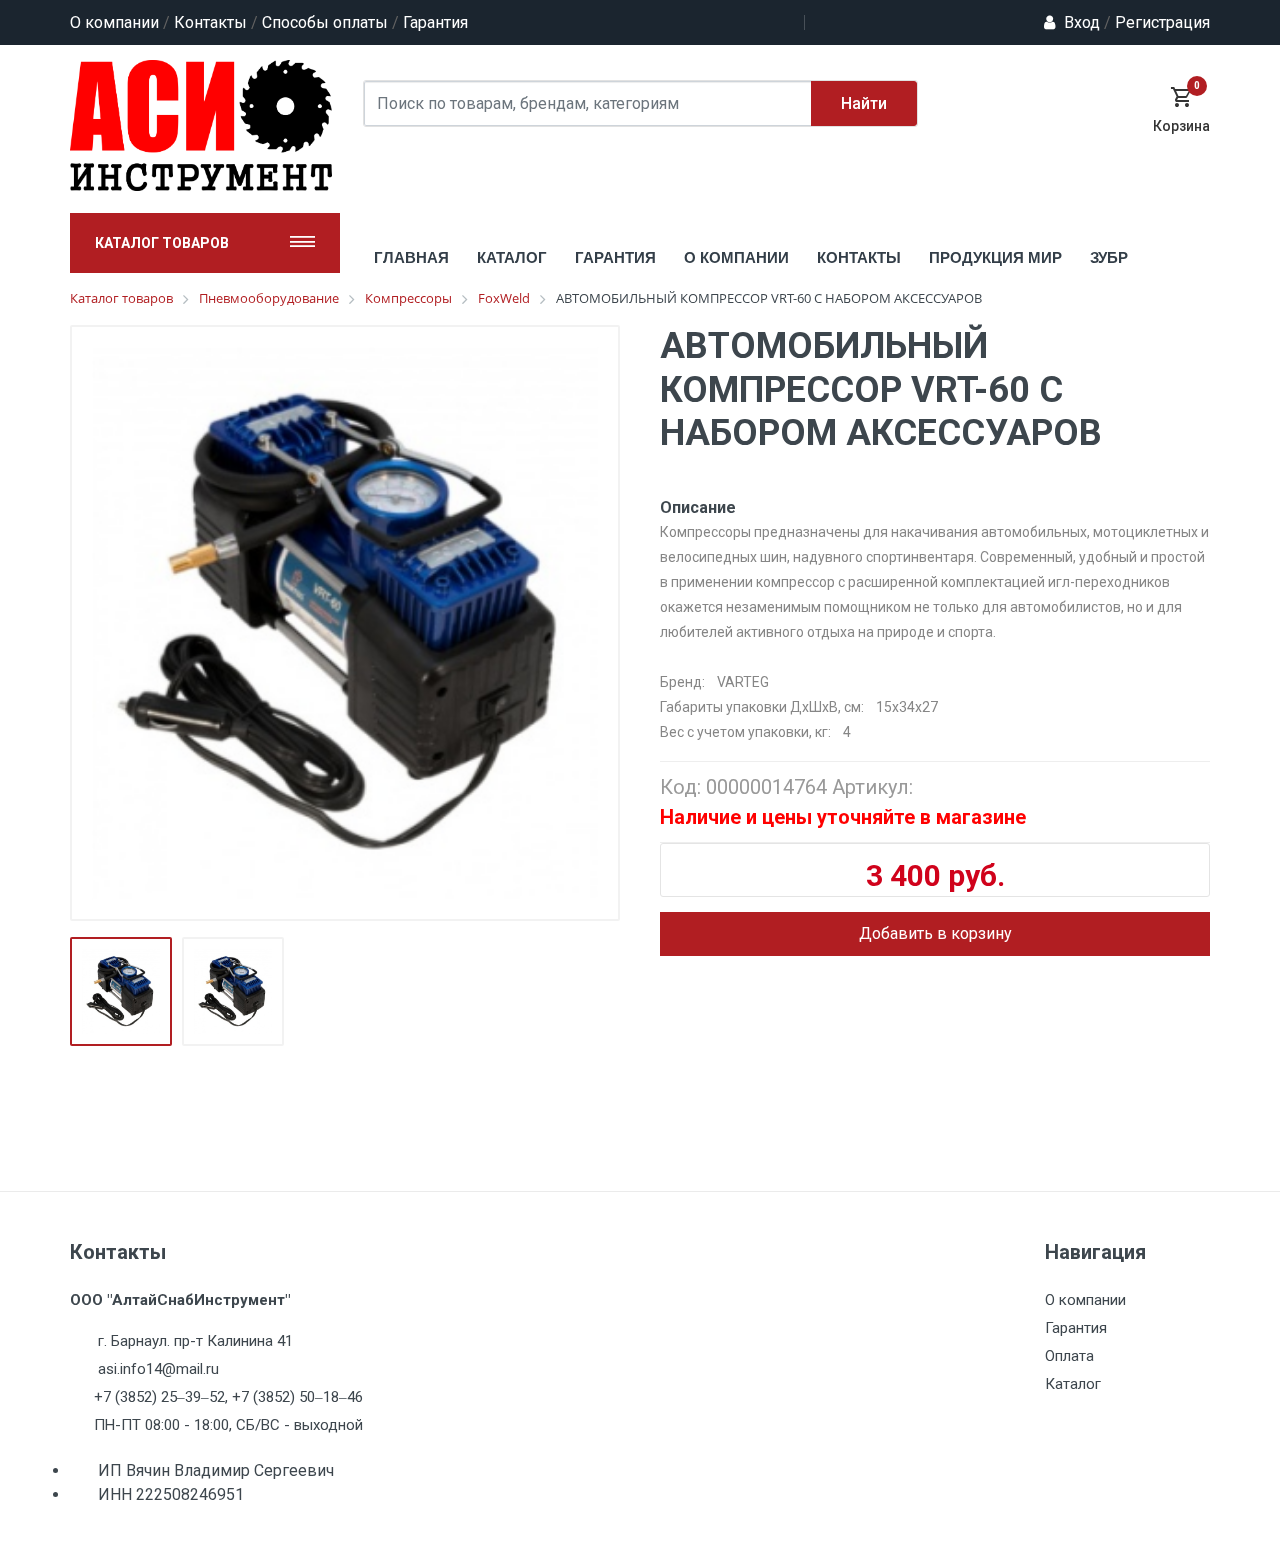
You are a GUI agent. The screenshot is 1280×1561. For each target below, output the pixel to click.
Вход (1082, 22)
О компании (114, 22)
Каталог (1073, 1384)
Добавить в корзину (935, 933)
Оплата (1069, 1356)
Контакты (210, 22)
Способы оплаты (325, 22)
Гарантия (435, 22)
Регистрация (1157, 22)
